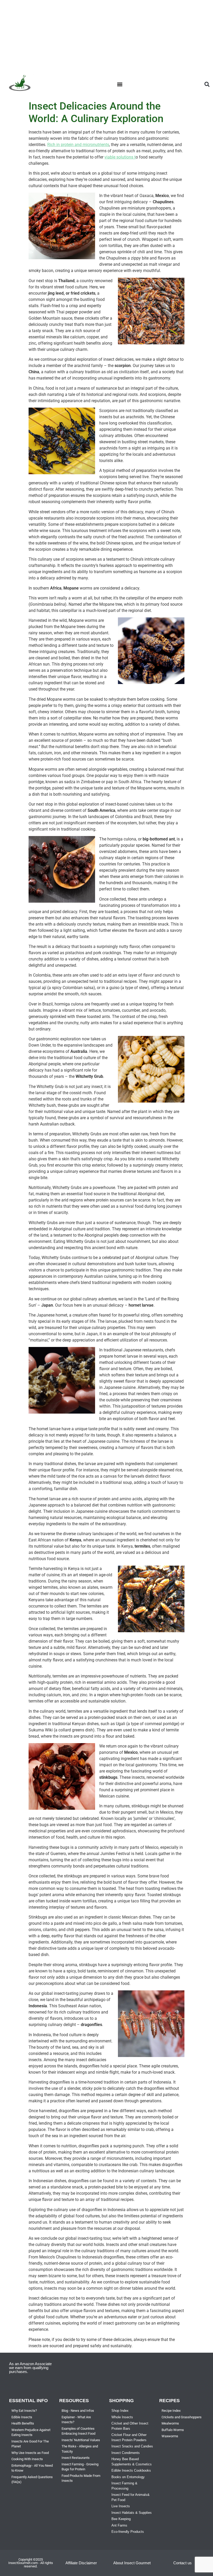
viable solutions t (120, 157)
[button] (120, 84)
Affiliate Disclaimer (81, 2563)
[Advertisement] (106, 36)
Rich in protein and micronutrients (78, 145)
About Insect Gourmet (132, 2563)
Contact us (182, 2563)
